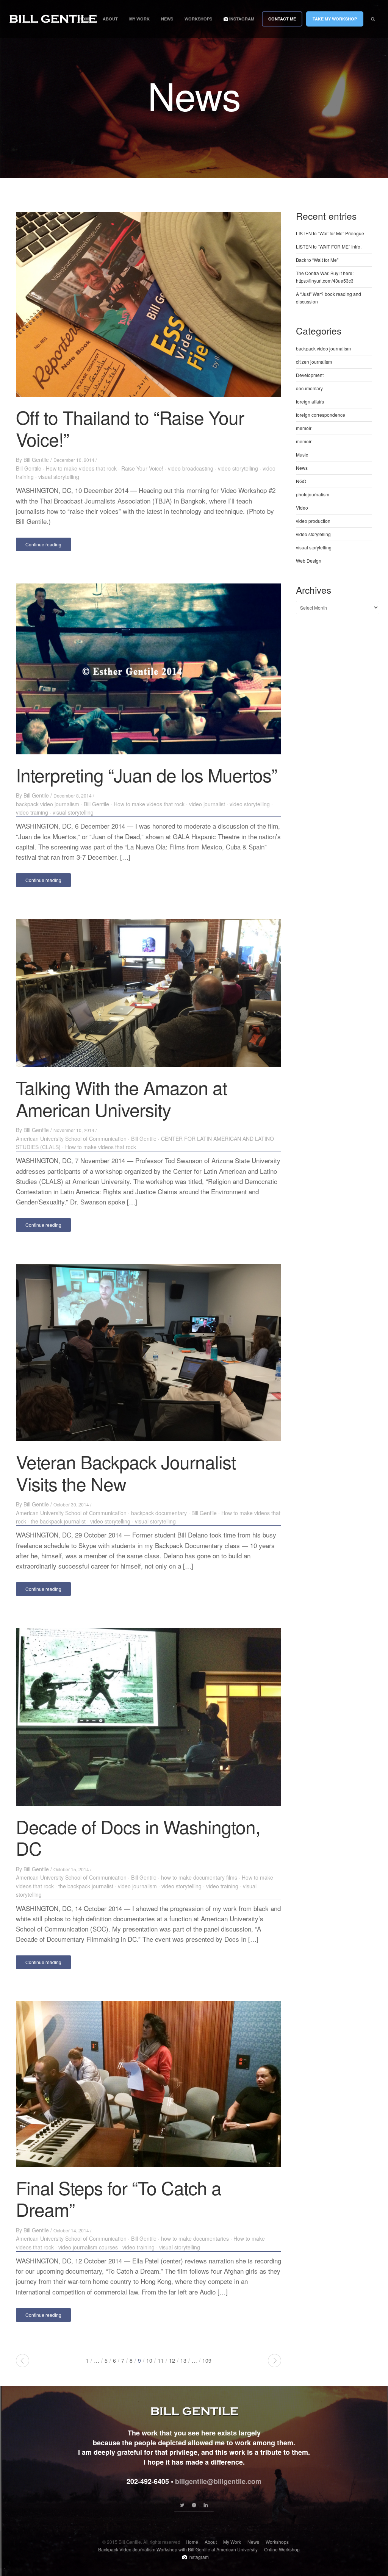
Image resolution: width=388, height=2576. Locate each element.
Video (302, 508)
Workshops (198, 19)
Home (85, 19)
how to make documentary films (199, 1877)
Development (310, 375)
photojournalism (313, 494)
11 (161, 2360)
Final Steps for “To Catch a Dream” (119, 2198)
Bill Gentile (36, 460)
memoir (304, 428)
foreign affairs (310, 401)
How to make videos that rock (81, 468)
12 (172, 2360)
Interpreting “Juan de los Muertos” (146, 775)
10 (149, 2360)
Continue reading (43, 544)
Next (275, 2361)
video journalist (207, 804)
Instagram (241, 19)
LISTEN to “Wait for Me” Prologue (330, 233)
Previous (23, 2361)
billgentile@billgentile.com (218, 2481)
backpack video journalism (48, 804)
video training (32, 812)
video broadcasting (191, 468)
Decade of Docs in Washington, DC (138, 1837)
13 (183, 2360)
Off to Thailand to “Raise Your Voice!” (130, 428)
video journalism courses (88, 2247)
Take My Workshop (335, 19)
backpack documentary (159, 1513)
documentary (309, 388)
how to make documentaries (195, 2238)
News (167, 19)
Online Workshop (282, 2549)
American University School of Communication (71, 1139)
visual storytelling (59, 477)
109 (207, 2360)
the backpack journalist (58, 1521)
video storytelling (238, 468)
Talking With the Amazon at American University (121, 1098)
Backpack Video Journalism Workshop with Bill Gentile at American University (178, 2549)
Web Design (309, 561)
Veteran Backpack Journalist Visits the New (126, 1473)
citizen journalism (314, 362)
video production (313, 521)
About (110, 19)
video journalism (137, 1886)
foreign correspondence (321, 415)
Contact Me (282, 19)
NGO (301, 481)
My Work (139, 19)
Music (302, 454)
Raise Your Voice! (142, 468)
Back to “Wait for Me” (317, 260)
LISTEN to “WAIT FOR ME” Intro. (329, 246)
